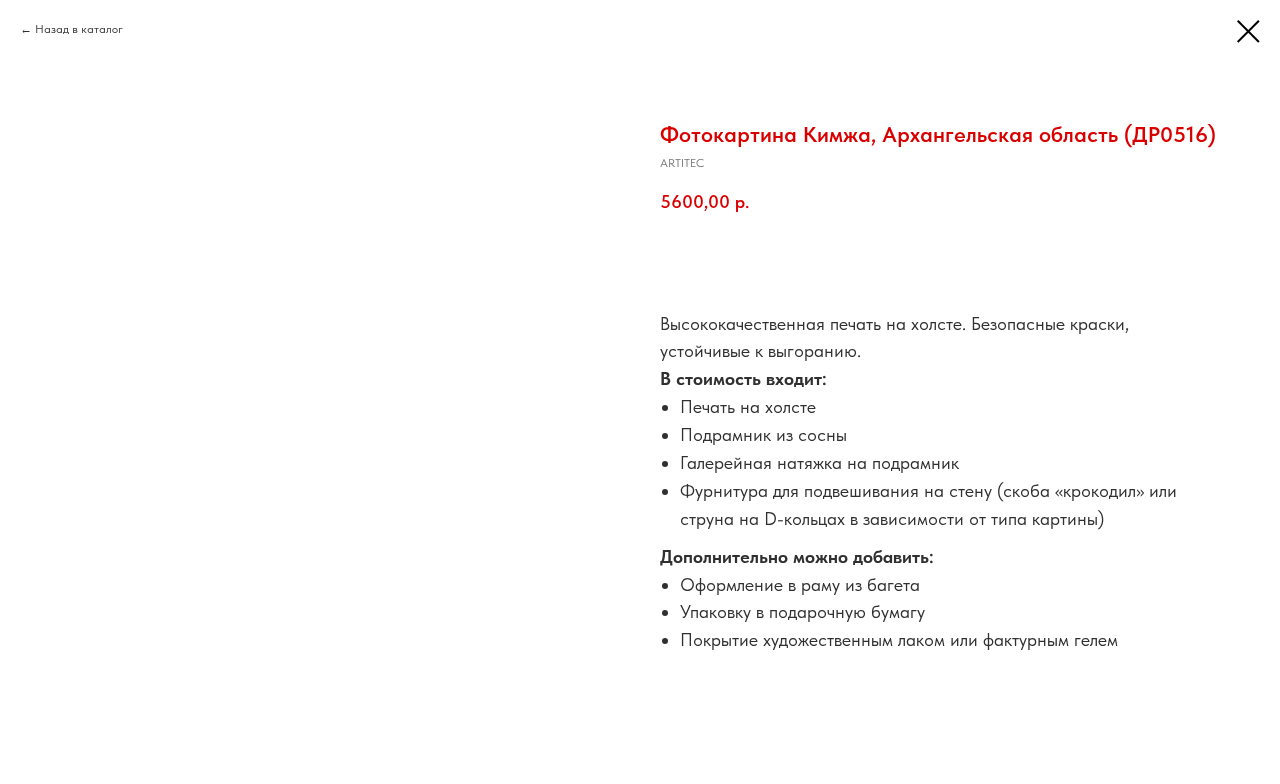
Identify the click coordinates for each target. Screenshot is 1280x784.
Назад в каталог (79, 29)
